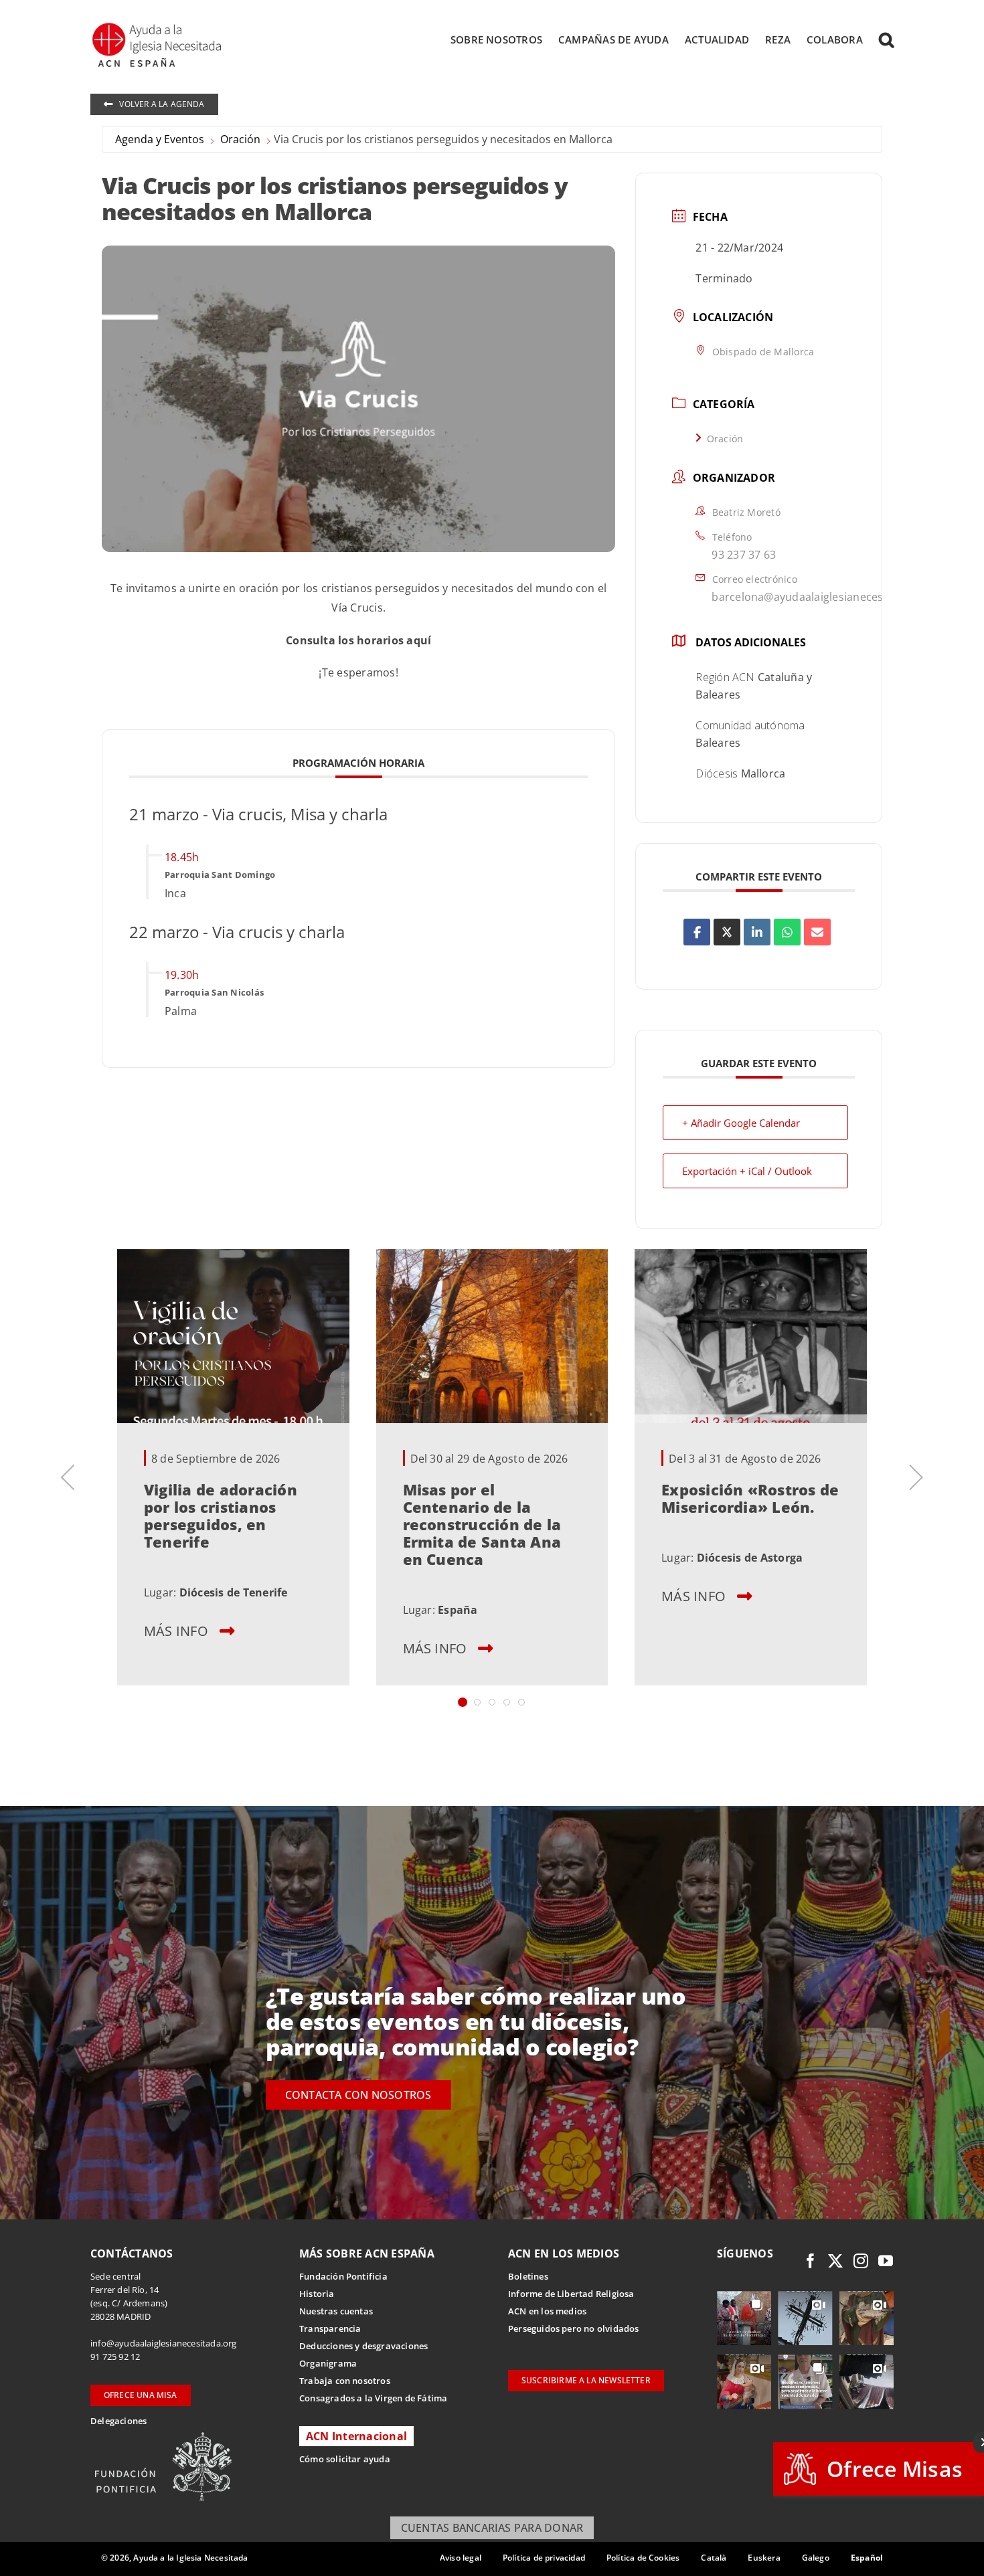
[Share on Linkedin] (757, 932)
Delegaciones (118, 2421)
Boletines (528, 2276)
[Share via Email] (817, 932)
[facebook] (811, 2261)
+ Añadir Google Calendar (741, 1123)
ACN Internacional (356, 2436)
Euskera (764, 2558)
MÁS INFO (176, 1631)
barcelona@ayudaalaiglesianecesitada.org (821, 597)
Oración (240, 139)
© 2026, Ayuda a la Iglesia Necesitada (175, 2558)
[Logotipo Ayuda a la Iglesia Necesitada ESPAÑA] (158, 27)
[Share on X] (727, 932)
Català (714, 2558)
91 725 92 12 (115, 2357)
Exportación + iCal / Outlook (747, 1171)
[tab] (463, 1702)
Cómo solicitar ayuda (345, 2459)
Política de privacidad (544, 2558)
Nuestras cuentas (336, 2311)
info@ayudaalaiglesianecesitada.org (164, 2343)
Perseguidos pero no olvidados (574, 2328)
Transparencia (330, 2328)
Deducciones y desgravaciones (363, 2346)
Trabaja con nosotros (345, 2381)
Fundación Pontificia (343, 2276)
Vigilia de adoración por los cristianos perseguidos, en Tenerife (221, 1515)
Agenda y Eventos (160, 139)
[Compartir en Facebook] (697, 932)
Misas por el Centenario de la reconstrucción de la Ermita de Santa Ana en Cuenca (482, 1524)
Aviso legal (461, 2558)
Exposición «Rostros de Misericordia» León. (750, 1498)
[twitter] (835, 2261)
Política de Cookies (643, 2558)
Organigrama (328, 2363)
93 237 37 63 (744, 555)
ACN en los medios (547, 2311)
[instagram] (861, 2261)
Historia (317, 2294)
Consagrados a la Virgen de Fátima (373, 2398)
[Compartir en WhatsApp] (787, 932)
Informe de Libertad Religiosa (571, 2294)
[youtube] (886, 2261)
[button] (886, 39)
